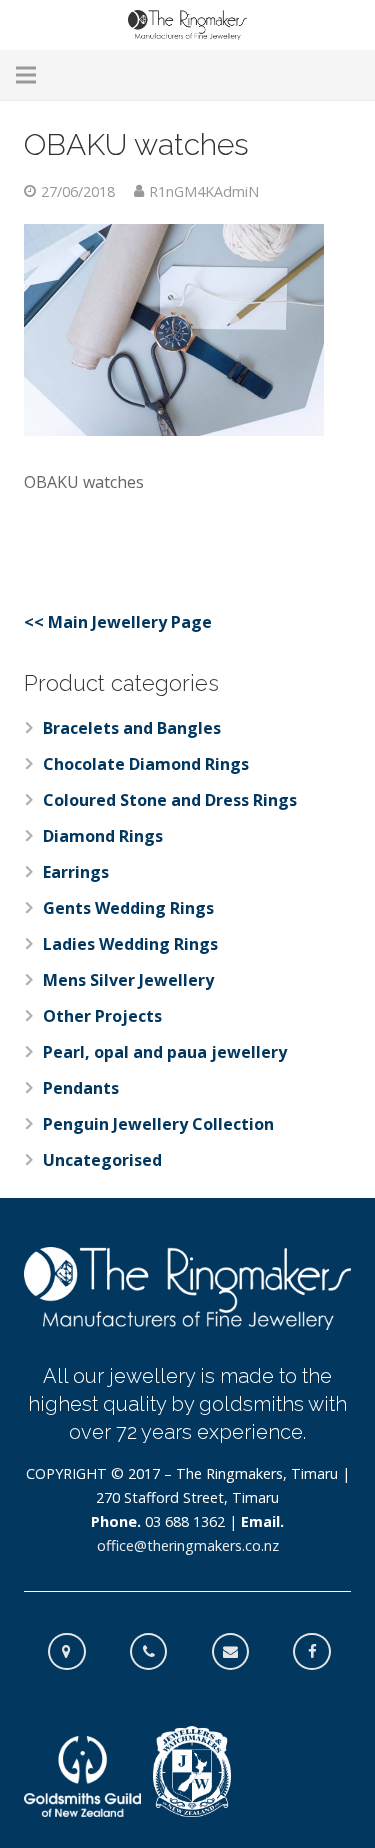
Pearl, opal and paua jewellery (165, 1052)
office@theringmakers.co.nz (188, 1545)
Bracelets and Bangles (132, 728)
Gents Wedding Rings (128, 908)
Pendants (81, 1088)
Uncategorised (102, 1160)
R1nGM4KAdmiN (204, 191)
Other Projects (102, 1016)
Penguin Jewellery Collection (158, 1124)
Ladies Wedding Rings (130, 944)
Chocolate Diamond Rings (146, 764)
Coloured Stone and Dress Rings (170, 800)
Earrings (76, 872)
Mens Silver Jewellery (128, 980)
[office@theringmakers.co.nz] (241, 1652)
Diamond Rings (103, 836)
